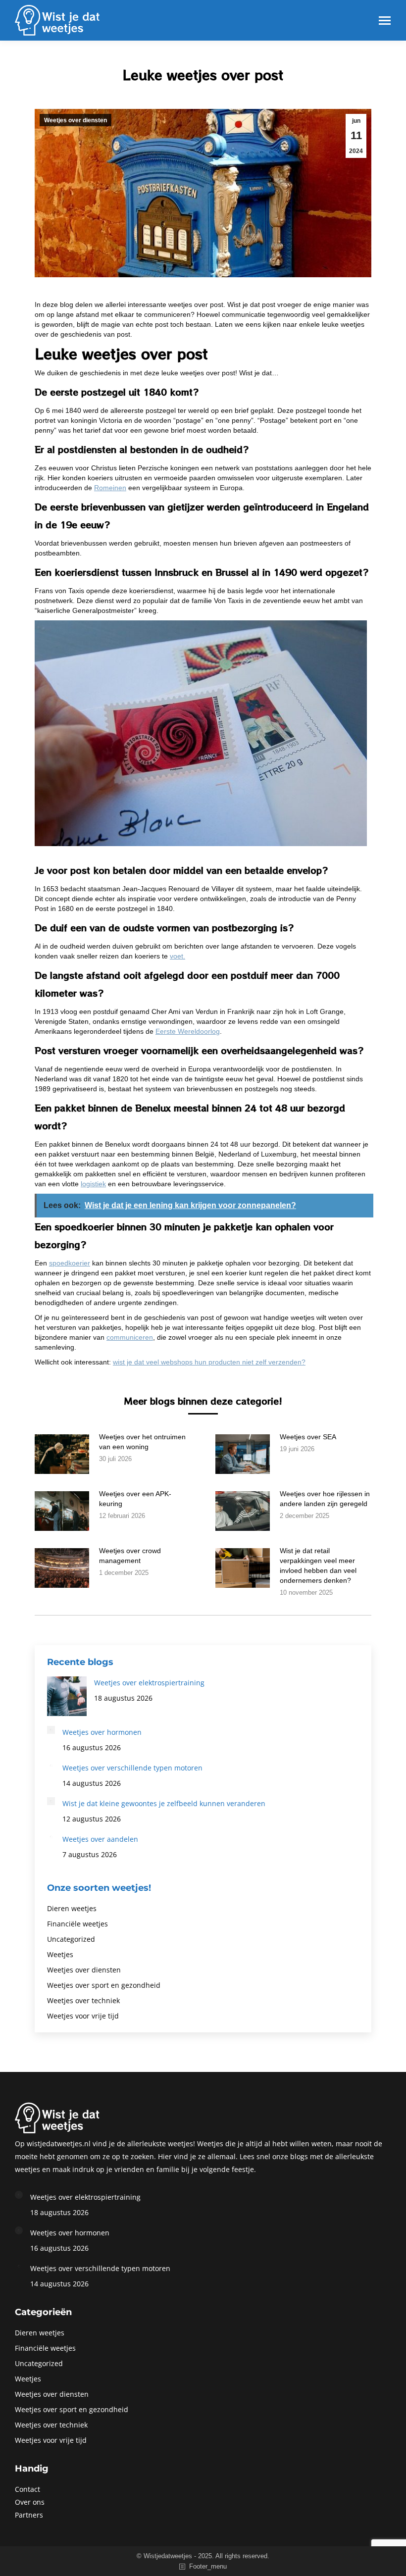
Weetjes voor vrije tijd (83, 2016)
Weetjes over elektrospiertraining (149, 1683)
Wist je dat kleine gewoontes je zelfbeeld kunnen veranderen (164, 1803)
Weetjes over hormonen (102, 1732)
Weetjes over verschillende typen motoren (132, 1768)
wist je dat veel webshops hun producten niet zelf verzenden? (209, 1362)
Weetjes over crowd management (130, 1556)
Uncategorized (71, 1939)
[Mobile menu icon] (385, 21)
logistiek (93, 1184)
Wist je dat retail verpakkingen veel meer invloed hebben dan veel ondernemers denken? (318, 1566)
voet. (178, 956)
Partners (29, 2515)
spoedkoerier (70, 1263)
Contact (27, 2489)
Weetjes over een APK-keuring (135, 1499)
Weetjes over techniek (83, 2000)
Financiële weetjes (77, 1924)
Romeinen (110, 488)
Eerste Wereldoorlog (188, 1031)
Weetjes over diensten (76, 120)
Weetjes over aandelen (100, 1839)
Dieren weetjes (72, 1908)
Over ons (30, 2502)
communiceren (130, 1337)
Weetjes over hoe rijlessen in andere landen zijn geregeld (325, 1499)
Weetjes (60, 1954)
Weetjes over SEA (308, 1437)
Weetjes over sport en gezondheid (104, 1985)
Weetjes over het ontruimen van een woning (142, 1442)
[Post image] (62, 1454)
